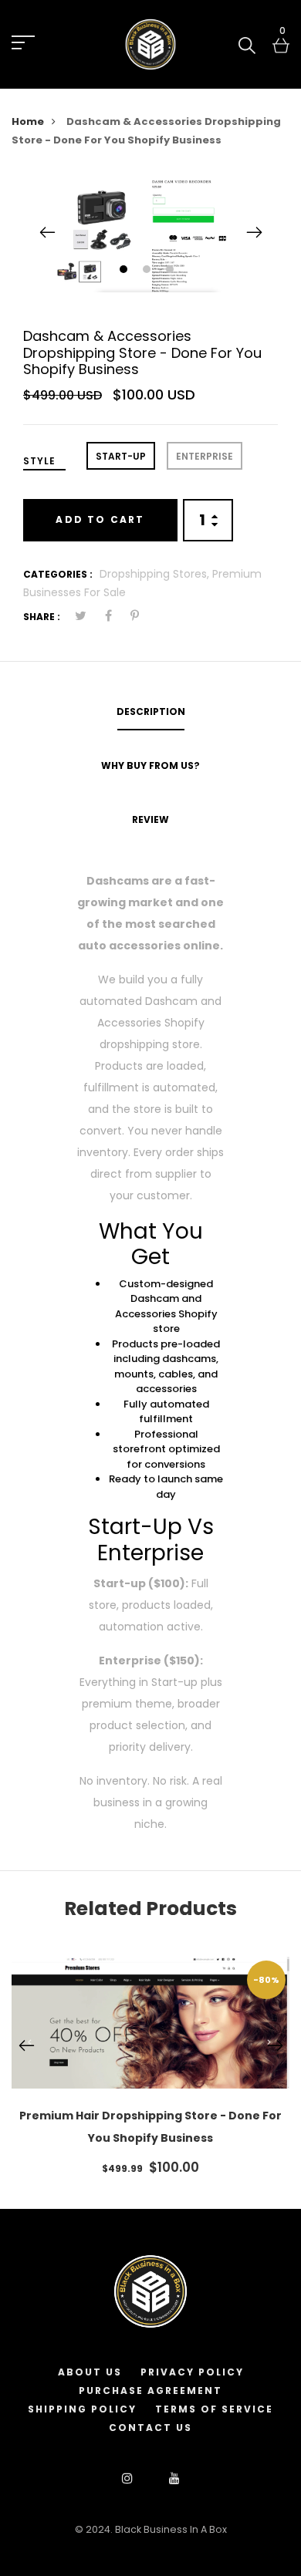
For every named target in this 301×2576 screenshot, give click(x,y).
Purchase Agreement (150, 2391)
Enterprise (205, 456)
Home (28, 121)
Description (151, 711)
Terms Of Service (214, 2409)
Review (150, 819)
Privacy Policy (192, 2372)
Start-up (121, 456)
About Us (90, 2372)
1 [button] (125, 270)
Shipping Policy (82, 2409)
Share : (42, 617)
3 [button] (172, 270)
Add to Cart (100, 519)
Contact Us (150, 2428)
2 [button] (149, 270)
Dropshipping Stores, (156, 574)
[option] (150, 233)
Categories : (58, 574)
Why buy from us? (150, 765)
